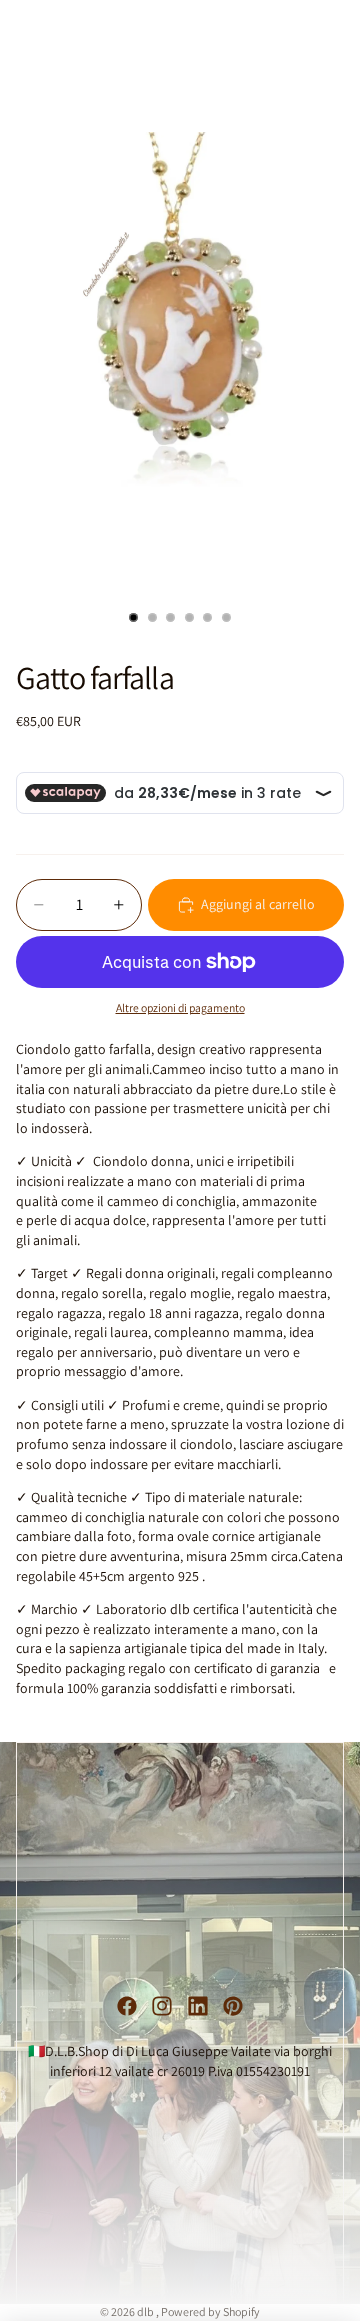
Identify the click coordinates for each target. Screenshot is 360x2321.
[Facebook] (127, 2006)
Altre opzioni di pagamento (180, 1007)
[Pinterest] (233, 2006)
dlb (146, 2311)
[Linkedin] (198, 2006)
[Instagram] (162, 2006)
